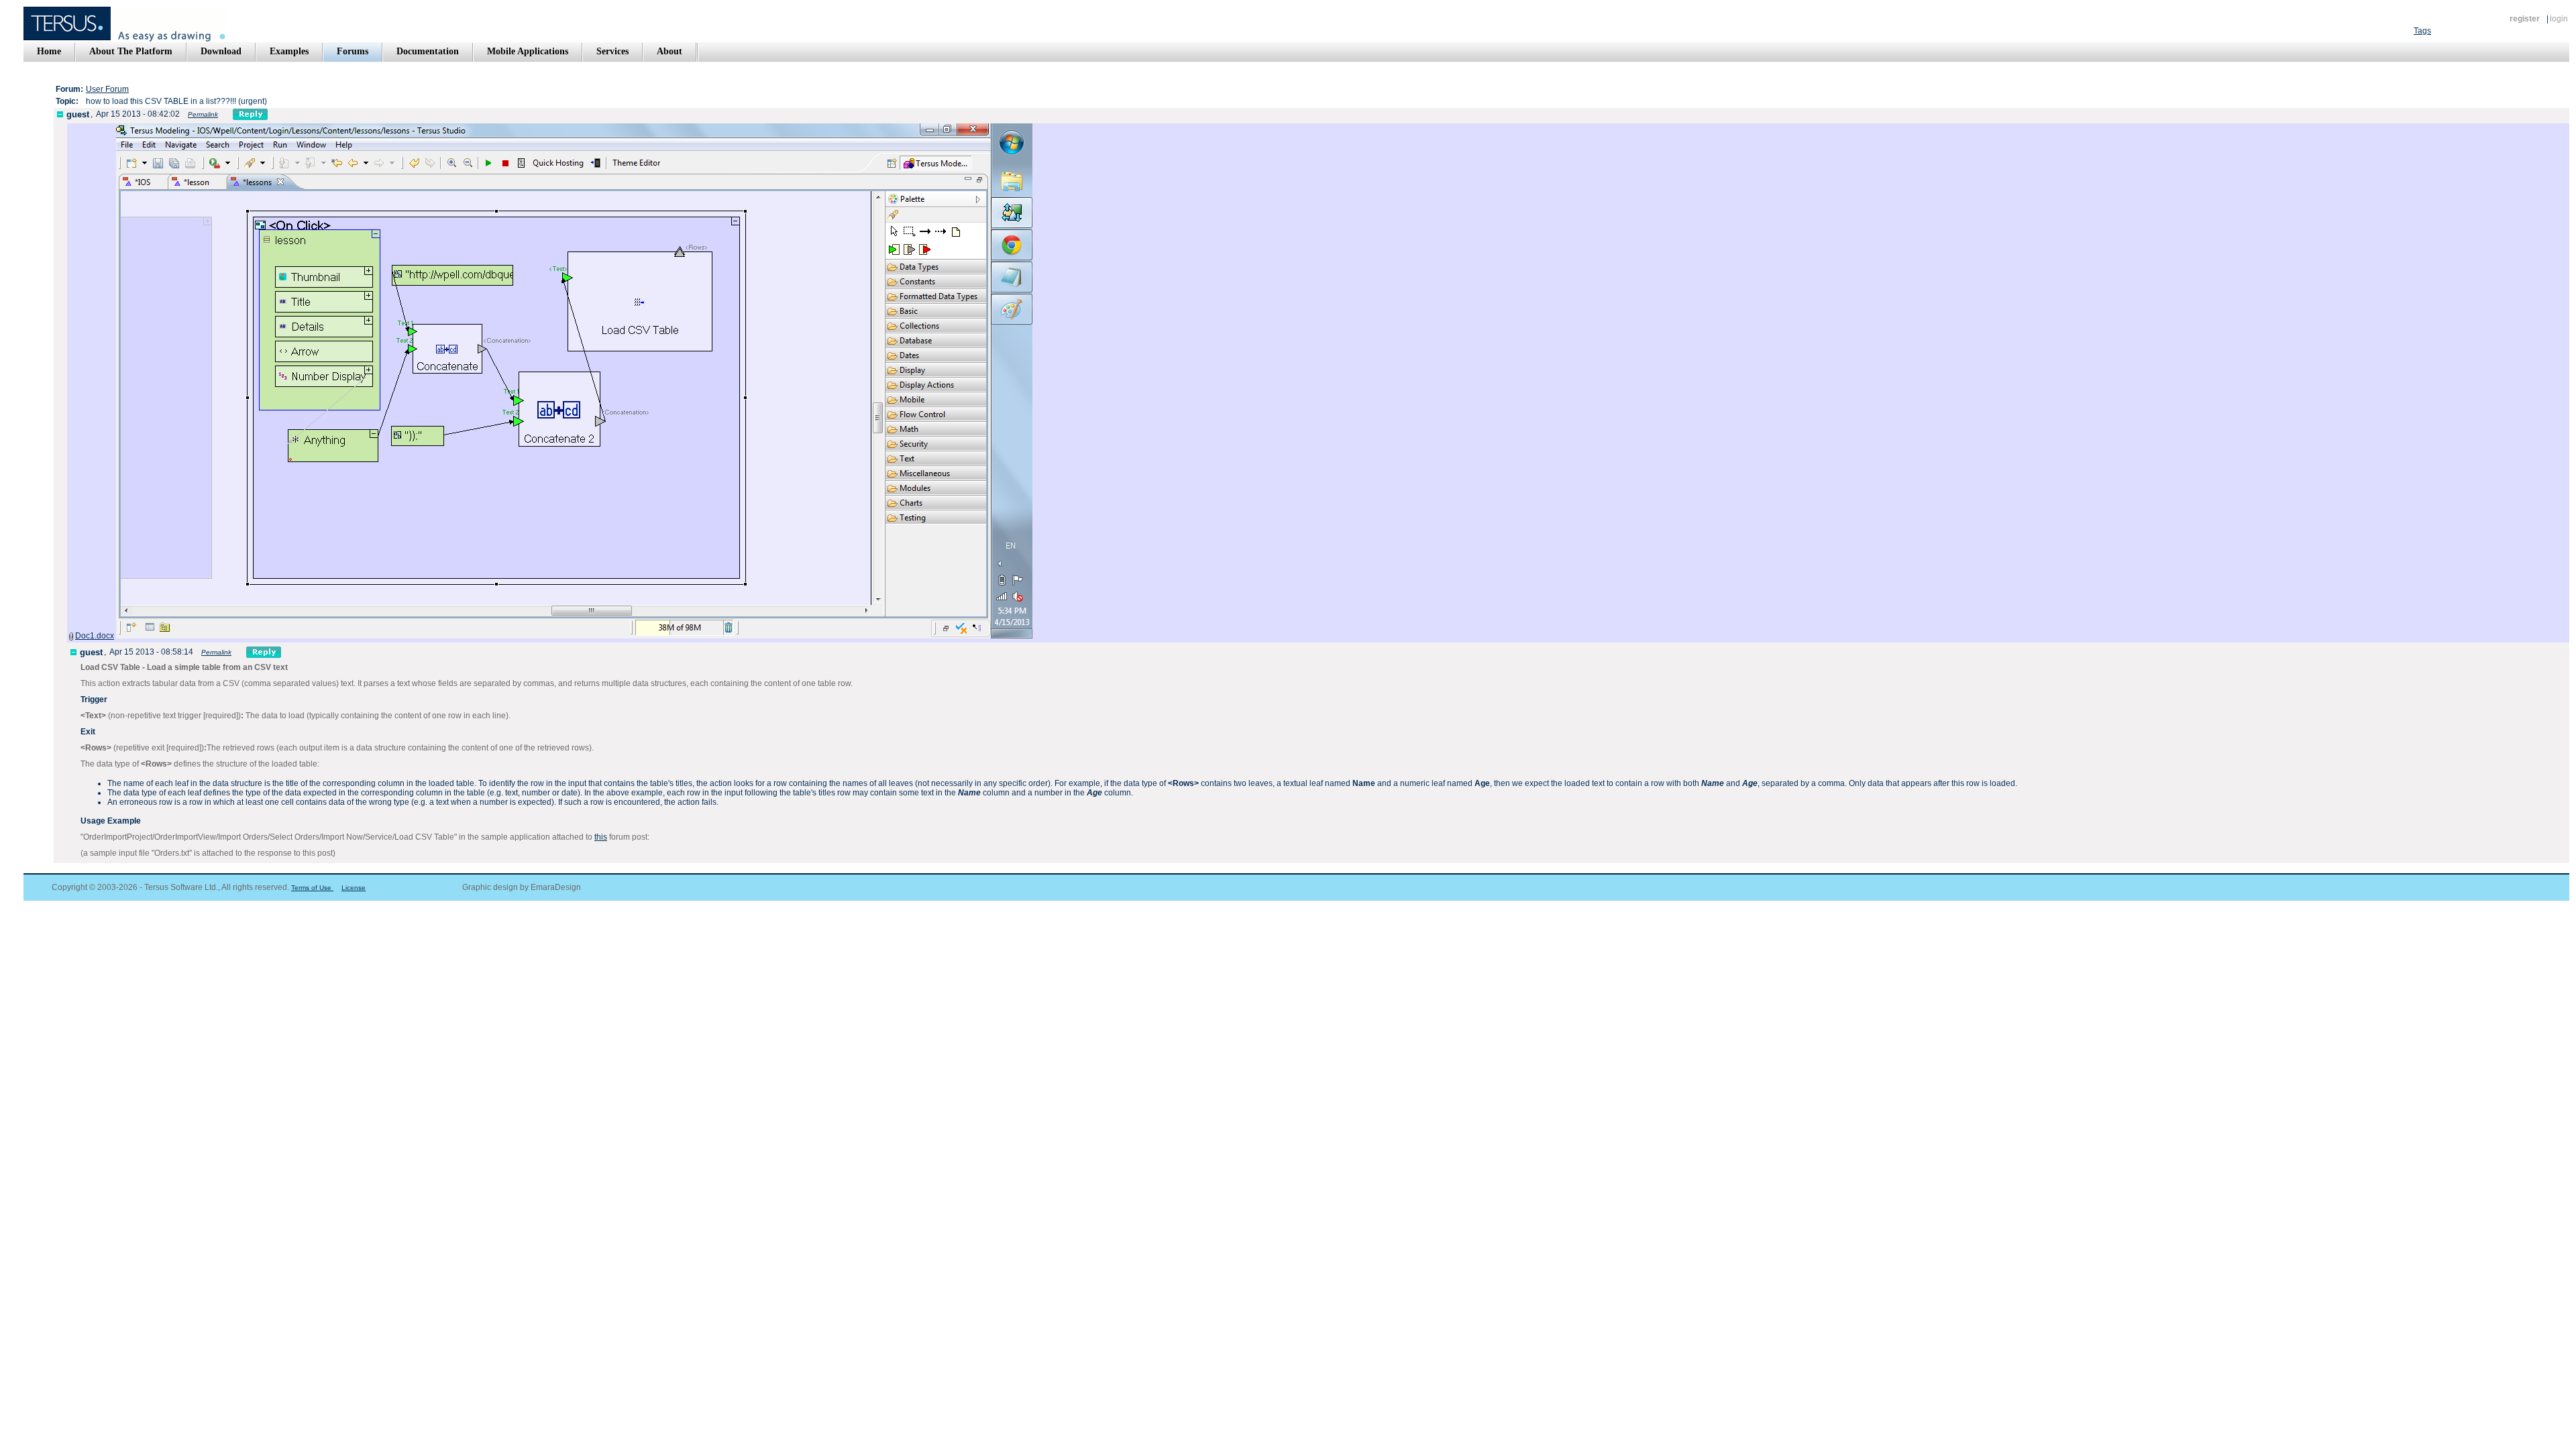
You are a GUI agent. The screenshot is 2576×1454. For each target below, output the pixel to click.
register (2525, 19)
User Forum (107, 89)
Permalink (203, 114)
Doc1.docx (95, 636)
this (601, 837)
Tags (2422, 31)
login (2559, 19)
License (354, 888)
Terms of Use (312, 888)
